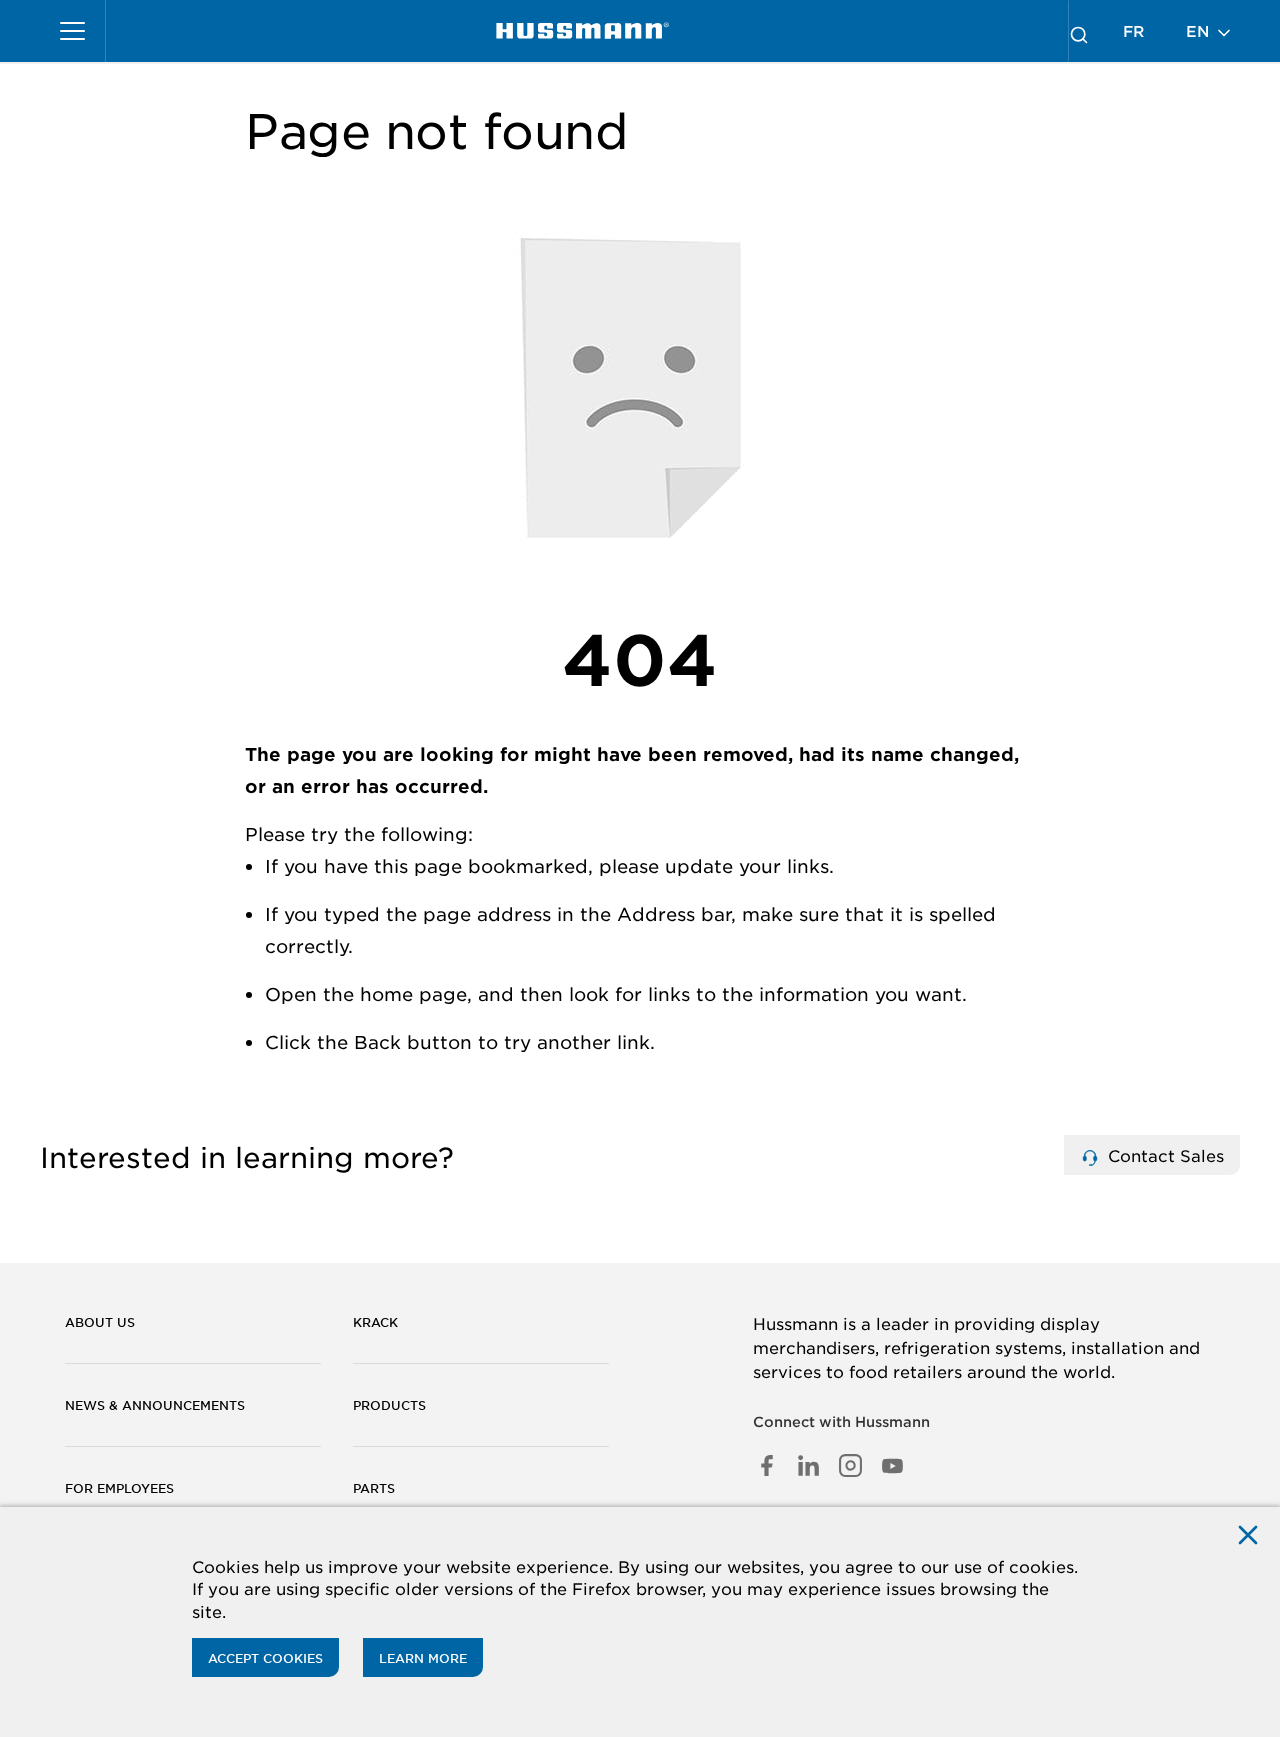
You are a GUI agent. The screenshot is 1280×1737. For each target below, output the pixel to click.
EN (1200, 30)
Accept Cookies (265, 1658)
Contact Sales (1163, 1155)
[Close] (1248, 1534)
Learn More (423, 1658)
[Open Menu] (73, 31)
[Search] (1079, 31)
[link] (582, 31)
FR (1133, 30)
